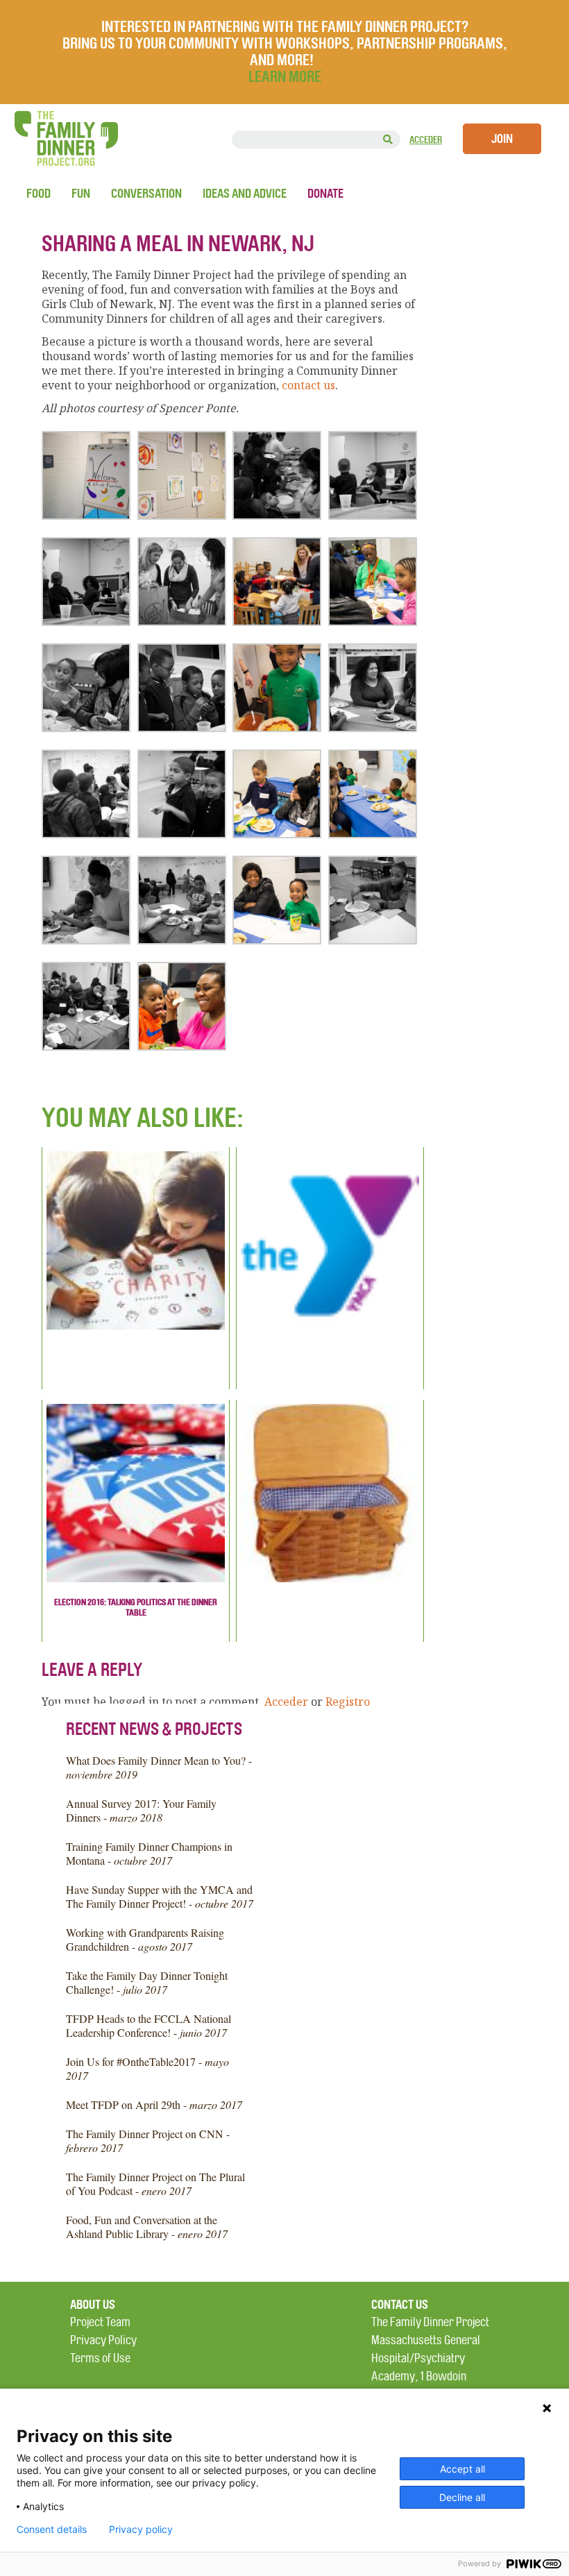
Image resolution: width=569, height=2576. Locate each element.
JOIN (502, 139)
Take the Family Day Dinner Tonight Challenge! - (147, 1982)
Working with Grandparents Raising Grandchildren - (145, 1939)
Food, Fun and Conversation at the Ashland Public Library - (147, 2227)
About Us (93, 2305)
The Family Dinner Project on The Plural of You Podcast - (155, 2184)
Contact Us (400, 2305)
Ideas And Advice (245, 194)
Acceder (426, 140)
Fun (81, 194)
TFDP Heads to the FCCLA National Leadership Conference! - (148, 2025)
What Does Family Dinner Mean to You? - (159, 1767)
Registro (348, 1702)
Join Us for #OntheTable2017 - (147, 2068)
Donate (325, 194)
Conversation (146, 194)
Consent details (52, 2530)
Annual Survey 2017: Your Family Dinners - (141, 1810)
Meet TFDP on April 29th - (154, 2104)
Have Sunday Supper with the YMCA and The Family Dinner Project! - (160, 1896)
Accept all (462, 2469)
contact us (308, 385)
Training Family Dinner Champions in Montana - (149, 1853)
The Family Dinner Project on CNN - (148, 2141)
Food (39, 194)
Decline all (462, 2497)
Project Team (100, 2322)
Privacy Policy (103, 2340)
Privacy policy (141, 2530)
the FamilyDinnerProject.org (66, 138)
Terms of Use (100, 2358)
